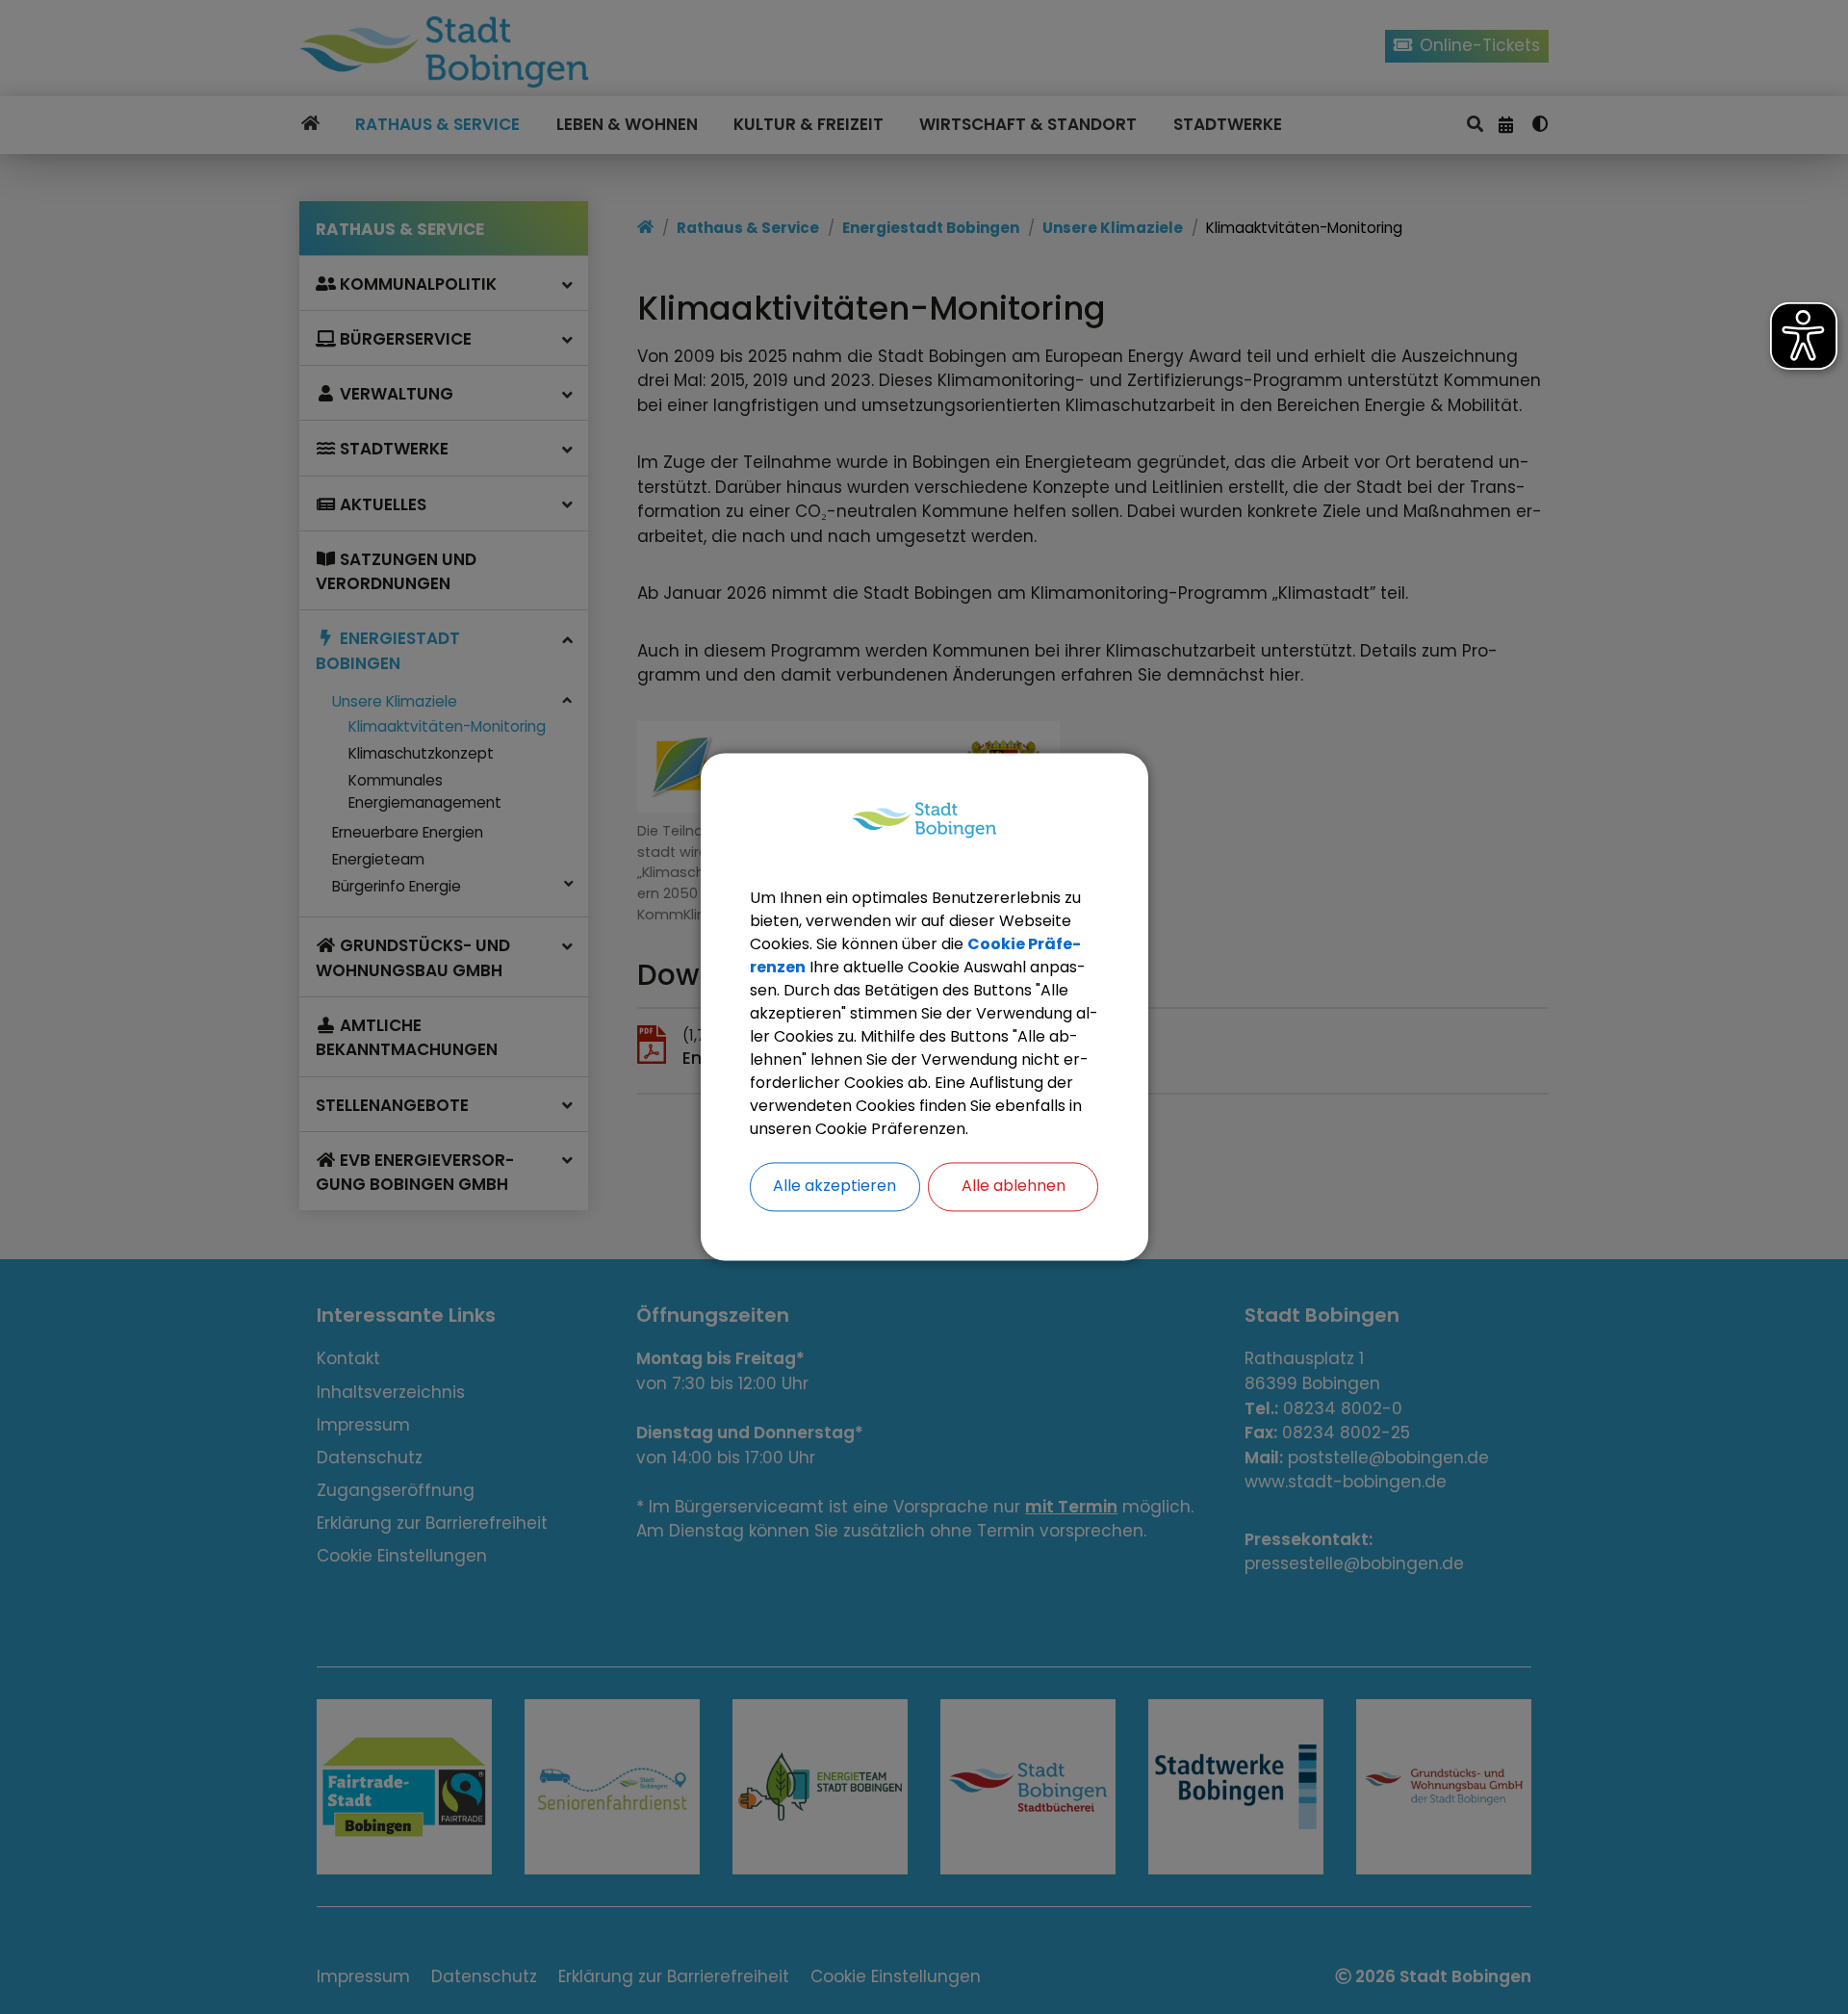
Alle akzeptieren (834, 1187)
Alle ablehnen (1014, 1187)
